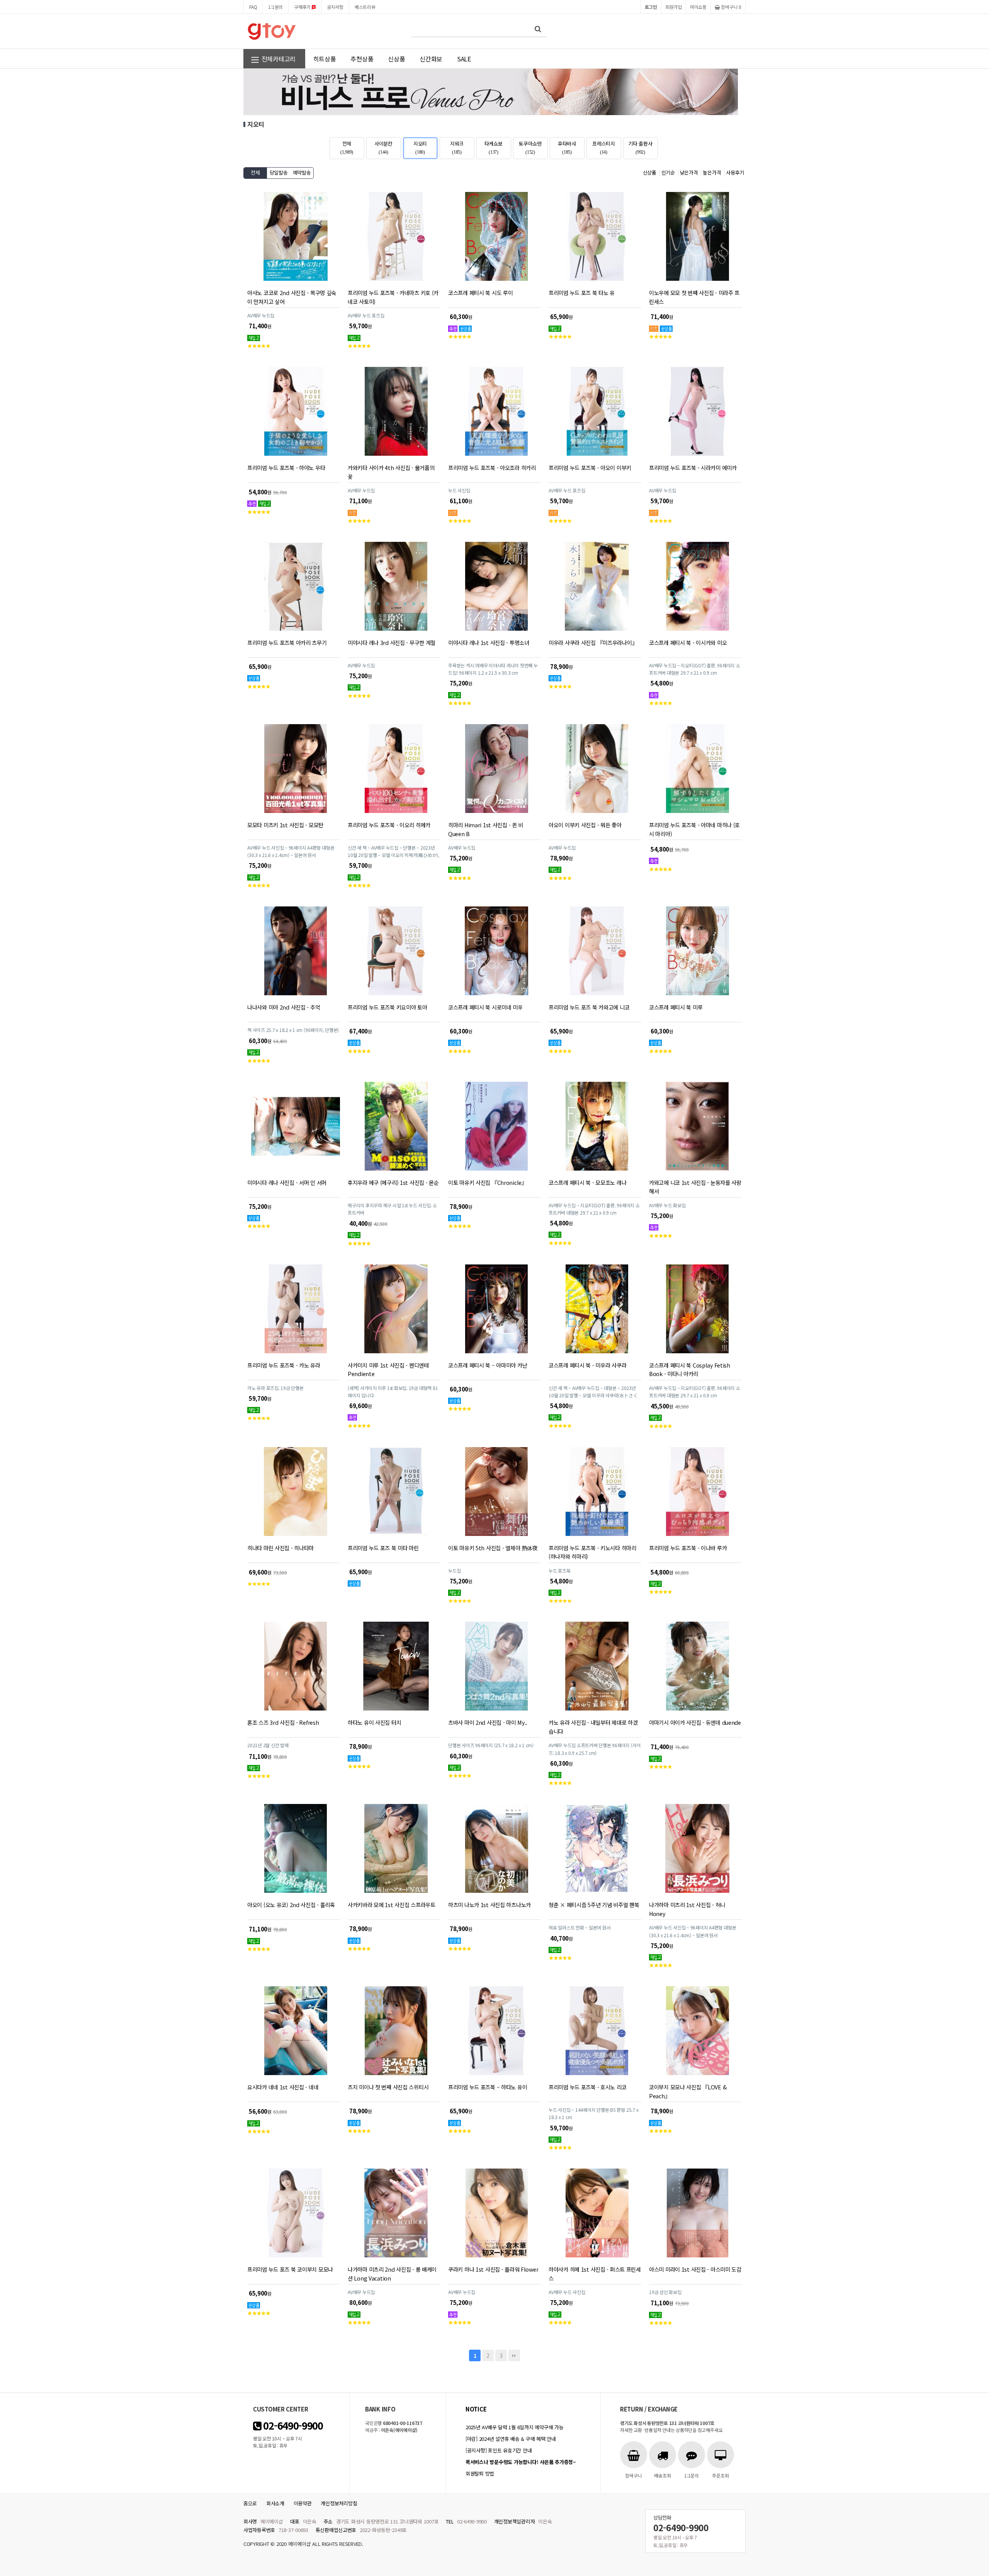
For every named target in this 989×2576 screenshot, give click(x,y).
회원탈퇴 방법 (480, 2473)
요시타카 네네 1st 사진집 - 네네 (283, 2087)
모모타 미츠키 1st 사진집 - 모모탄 (285, 825)
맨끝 (514, 2355)
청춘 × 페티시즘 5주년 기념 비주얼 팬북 (594, 1905)
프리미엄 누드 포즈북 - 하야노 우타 (286, 468)
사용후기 (735, 172)
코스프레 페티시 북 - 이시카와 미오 (688, 642)
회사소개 (275, 2503)
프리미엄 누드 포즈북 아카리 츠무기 (287, 642)
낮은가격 (689, 172)
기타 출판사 (640, 148)
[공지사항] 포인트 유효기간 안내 (499, 2450)
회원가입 (674, 7)
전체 (347, 148)
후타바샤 (567, 148)
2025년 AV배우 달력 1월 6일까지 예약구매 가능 (514, 2427)
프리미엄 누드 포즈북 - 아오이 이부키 (590, 468)
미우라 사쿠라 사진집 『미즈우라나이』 (593, 642)
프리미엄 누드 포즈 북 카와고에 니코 (589, 1007)
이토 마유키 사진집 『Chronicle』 (488, 1182)
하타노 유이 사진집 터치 (374, 1722)
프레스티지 (604, 148)
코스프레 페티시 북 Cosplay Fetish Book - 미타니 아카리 (690, 1369)
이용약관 (303, 2503)
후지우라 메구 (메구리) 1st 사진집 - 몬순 (393, 1182)
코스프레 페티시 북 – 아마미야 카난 (488, 1365)
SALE (464, 59)
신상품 (396, 59)
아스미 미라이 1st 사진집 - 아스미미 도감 (695, 2269)
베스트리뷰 (365, 7)
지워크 (457, 148)
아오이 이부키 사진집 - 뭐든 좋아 (585, 825)
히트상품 (325, 59)
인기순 (668, 172)
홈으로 (250, 2503)
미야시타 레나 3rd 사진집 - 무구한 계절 (392, 642)
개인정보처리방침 (339, 2503)
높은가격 (712, 172)
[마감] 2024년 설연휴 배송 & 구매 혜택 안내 (511, 2439)
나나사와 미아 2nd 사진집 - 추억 (284, 1007)
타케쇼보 (494, 148)
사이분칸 (383, 148)
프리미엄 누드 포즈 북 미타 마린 (383, 1548)
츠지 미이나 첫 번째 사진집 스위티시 (388, 2087)
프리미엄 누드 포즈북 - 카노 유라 (284, 1365)
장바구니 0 (731, 7)
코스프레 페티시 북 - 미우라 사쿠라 (587, 1365)
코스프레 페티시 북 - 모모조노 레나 (587, 1182)
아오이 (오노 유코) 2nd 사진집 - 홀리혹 (291, 1905)
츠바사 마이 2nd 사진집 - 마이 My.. (488, 1722)
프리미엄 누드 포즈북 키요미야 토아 (387, 1007)
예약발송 (302, 172)
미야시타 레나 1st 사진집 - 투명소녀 (489, 642)
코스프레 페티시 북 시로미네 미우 (485, 1007)
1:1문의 (275, 7)
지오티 (420, 148)
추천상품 (362, 59)
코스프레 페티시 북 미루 (676, 1007)
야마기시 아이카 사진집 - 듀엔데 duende (695, 1722)
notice (476, 2409)
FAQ (253, 7)
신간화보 (431, 59)
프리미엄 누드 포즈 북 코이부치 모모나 (290, 2269)
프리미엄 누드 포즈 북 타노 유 (582, 293)
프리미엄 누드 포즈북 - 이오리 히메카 (389, 825)
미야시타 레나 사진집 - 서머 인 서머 (287, 1182)
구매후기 (303, 7)
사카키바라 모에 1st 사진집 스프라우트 (392, 1905)
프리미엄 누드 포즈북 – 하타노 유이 (488, 2087)
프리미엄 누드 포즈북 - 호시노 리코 (587, 2087)
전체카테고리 (278, 59)
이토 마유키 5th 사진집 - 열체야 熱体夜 (493, 1548)
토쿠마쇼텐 (530, 148)
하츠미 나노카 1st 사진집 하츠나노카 (489, 1905)
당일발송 (279, 172)
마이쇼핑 (698, 7)
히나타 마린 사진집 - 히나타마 (280, 1548)
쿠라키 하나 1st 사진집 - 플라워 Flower (493, 2269)
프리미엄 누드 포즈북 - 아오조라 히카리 (492, 468)
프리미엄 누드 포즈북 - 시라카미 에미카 (693, 468)
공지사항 (335, 7)
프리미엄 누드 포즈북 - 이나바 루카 (688, 1548)
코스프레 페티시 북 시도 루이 (480, 293)
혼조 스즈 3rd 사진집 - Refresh (283, 1722)
